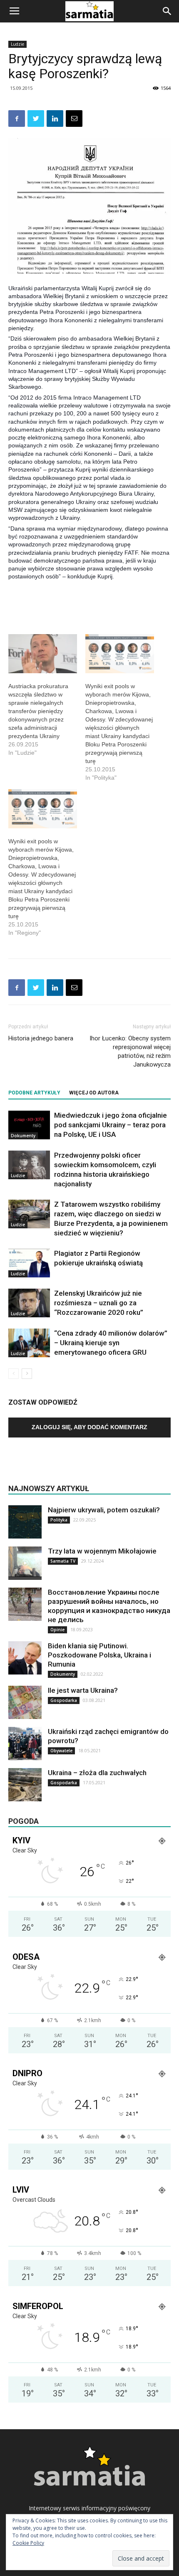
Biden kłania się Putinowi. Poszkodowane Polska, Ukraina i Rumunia (99, 1655)
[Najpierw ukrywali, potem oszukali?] (25, 1522)
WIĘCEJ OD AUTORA (94, 1093)
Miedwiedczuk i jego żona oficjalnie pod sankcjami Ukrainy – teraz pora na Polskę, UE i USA (111, 1125)
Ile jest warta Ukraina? (83, 1690)
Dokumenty (23, 1136)
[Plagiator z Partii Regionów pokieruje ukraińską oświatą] (29, 1263)
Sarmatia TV (63, 1561)
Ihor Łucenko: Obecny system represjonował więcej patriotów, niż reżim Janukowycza (130, 1051)
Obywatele (61, 1751)
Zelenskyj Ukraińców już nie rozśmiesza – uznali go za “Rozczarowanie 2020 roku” (99, 1303)
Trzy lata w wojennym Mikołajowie (102, 1551)
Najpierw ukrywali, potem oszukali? (104, 1510)
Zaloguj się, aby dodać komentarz (89, 1427)
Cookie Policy (28, 2543)
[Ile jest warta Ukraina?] (25, 1702)
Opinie (57, 1630)
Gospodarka (64, 1700)
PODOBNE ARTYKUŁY (34, 1093)
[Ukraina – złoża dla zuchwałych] (25, 1785)
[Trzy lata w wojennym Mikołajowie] (25, 1563)
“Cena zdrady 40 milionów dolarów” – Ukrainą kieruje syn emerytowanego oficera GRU (111, 1343)
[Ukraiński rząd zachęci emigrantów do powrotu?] (25, 1744)
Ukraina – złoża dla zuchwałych (97, 1773)
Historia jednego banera (41, 1038)
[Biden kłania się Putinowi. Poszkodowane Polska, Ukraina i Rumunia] (25, 1658)
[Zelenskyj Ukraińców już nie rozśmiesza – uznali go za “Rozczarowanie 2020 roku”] (29, 1303)
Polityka (59, 1520)
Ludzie (17, 44)
